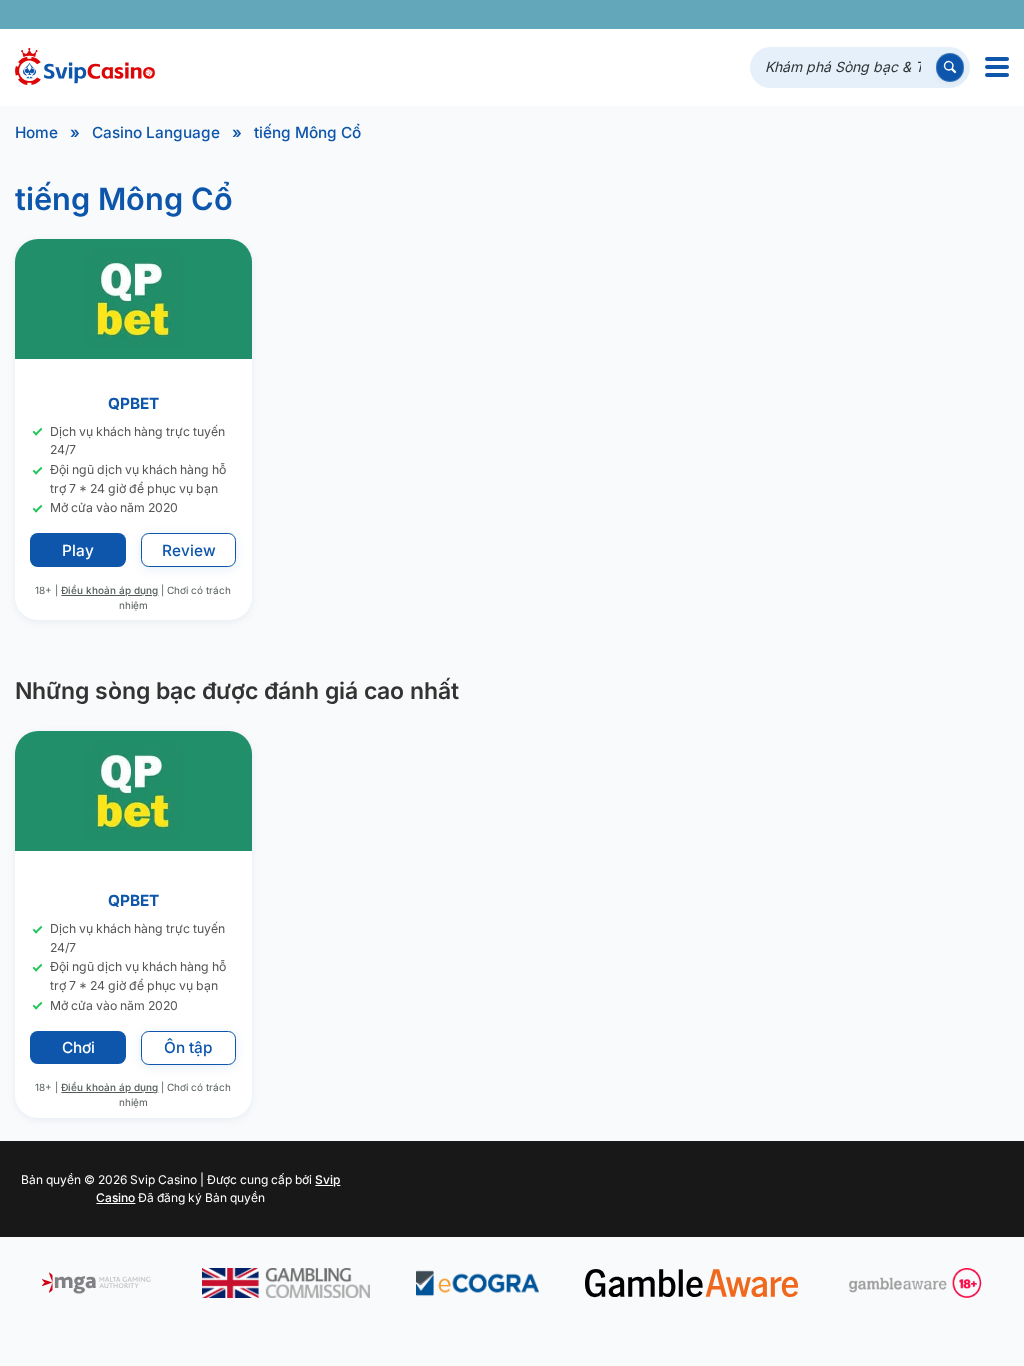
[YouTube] (877, 14)
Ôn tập (189, 1047)
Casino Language (156, 132)
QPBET (133, 403)
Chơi (78, 1047)
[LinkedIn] (933, 14)
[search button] (950, 67)
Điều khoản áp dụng (110, 590)
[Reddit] (961, 14)
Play (78, 550)
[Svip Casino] (85, 67)
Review (189, 550)
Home (36, 132)
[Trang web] (989, 14)
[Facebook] (821, 14)
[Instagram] (905, 14)
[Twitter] (849, 14)
